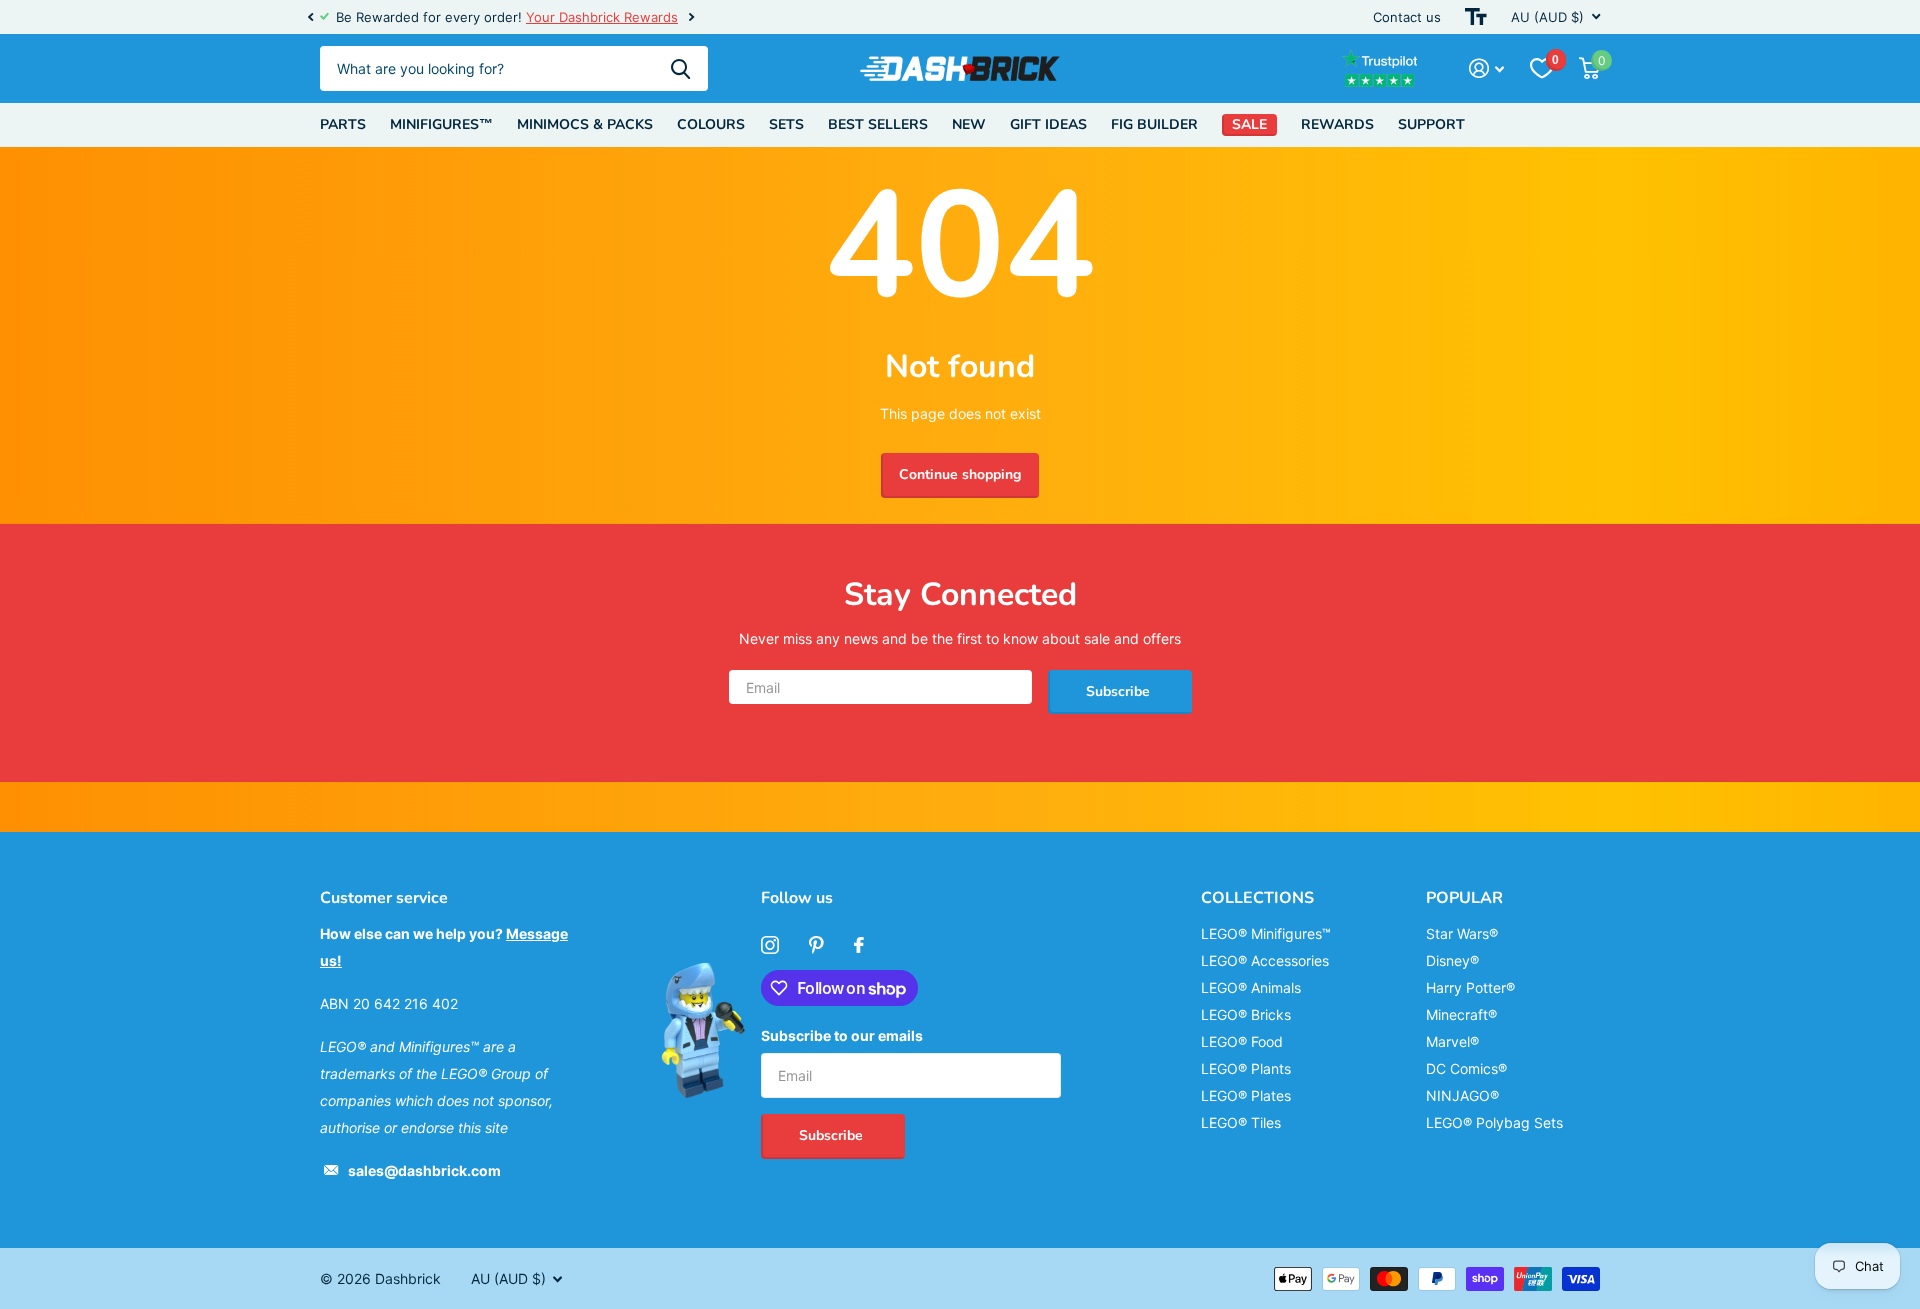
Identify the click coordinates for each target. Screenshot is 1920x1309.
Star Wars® (1462, 933)
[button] (310, 17)
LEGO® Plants (1246, 1068)
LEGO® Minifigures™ (1266, 933)
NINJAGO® (1462, 1095)
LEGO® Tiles (1241, 1122)
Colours (711, 124)
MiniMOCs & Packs (585, 124)
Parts (343, 124)
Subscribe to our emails (842, 1035)
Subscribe (1120, 691)
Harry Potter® (1470, 987)
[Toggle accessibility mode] (1476, 17)
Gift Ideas (1048, 124)
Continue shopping (960, 474)
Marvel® (1452, 1041)
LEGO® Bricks (1246, 1014)
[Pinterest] (816, 945)
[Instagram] (770, 945)
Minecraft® (1461, 1014)
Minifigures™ (441, 124)
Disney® (1452, 960)
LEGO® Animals (1251, 987)
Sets (786, 124)
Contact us (1407, 17)
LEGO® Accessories (1265, 960)
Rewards (1337, 124)
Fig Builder (1154, 124)
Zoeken (680, 68)
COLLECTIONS (1257, 898)
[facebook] (859, 945)
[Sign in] (1486, 68)
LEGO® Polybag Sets (1494, 1122)
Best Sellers (878, 124)
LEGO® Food (1242, 1041)
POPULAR (1464, 898)
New (969, 124)
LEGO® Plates (1246, 1095)
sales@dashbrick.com (424, 1170)
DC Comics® (1466, 1068)
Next (673, 17)
